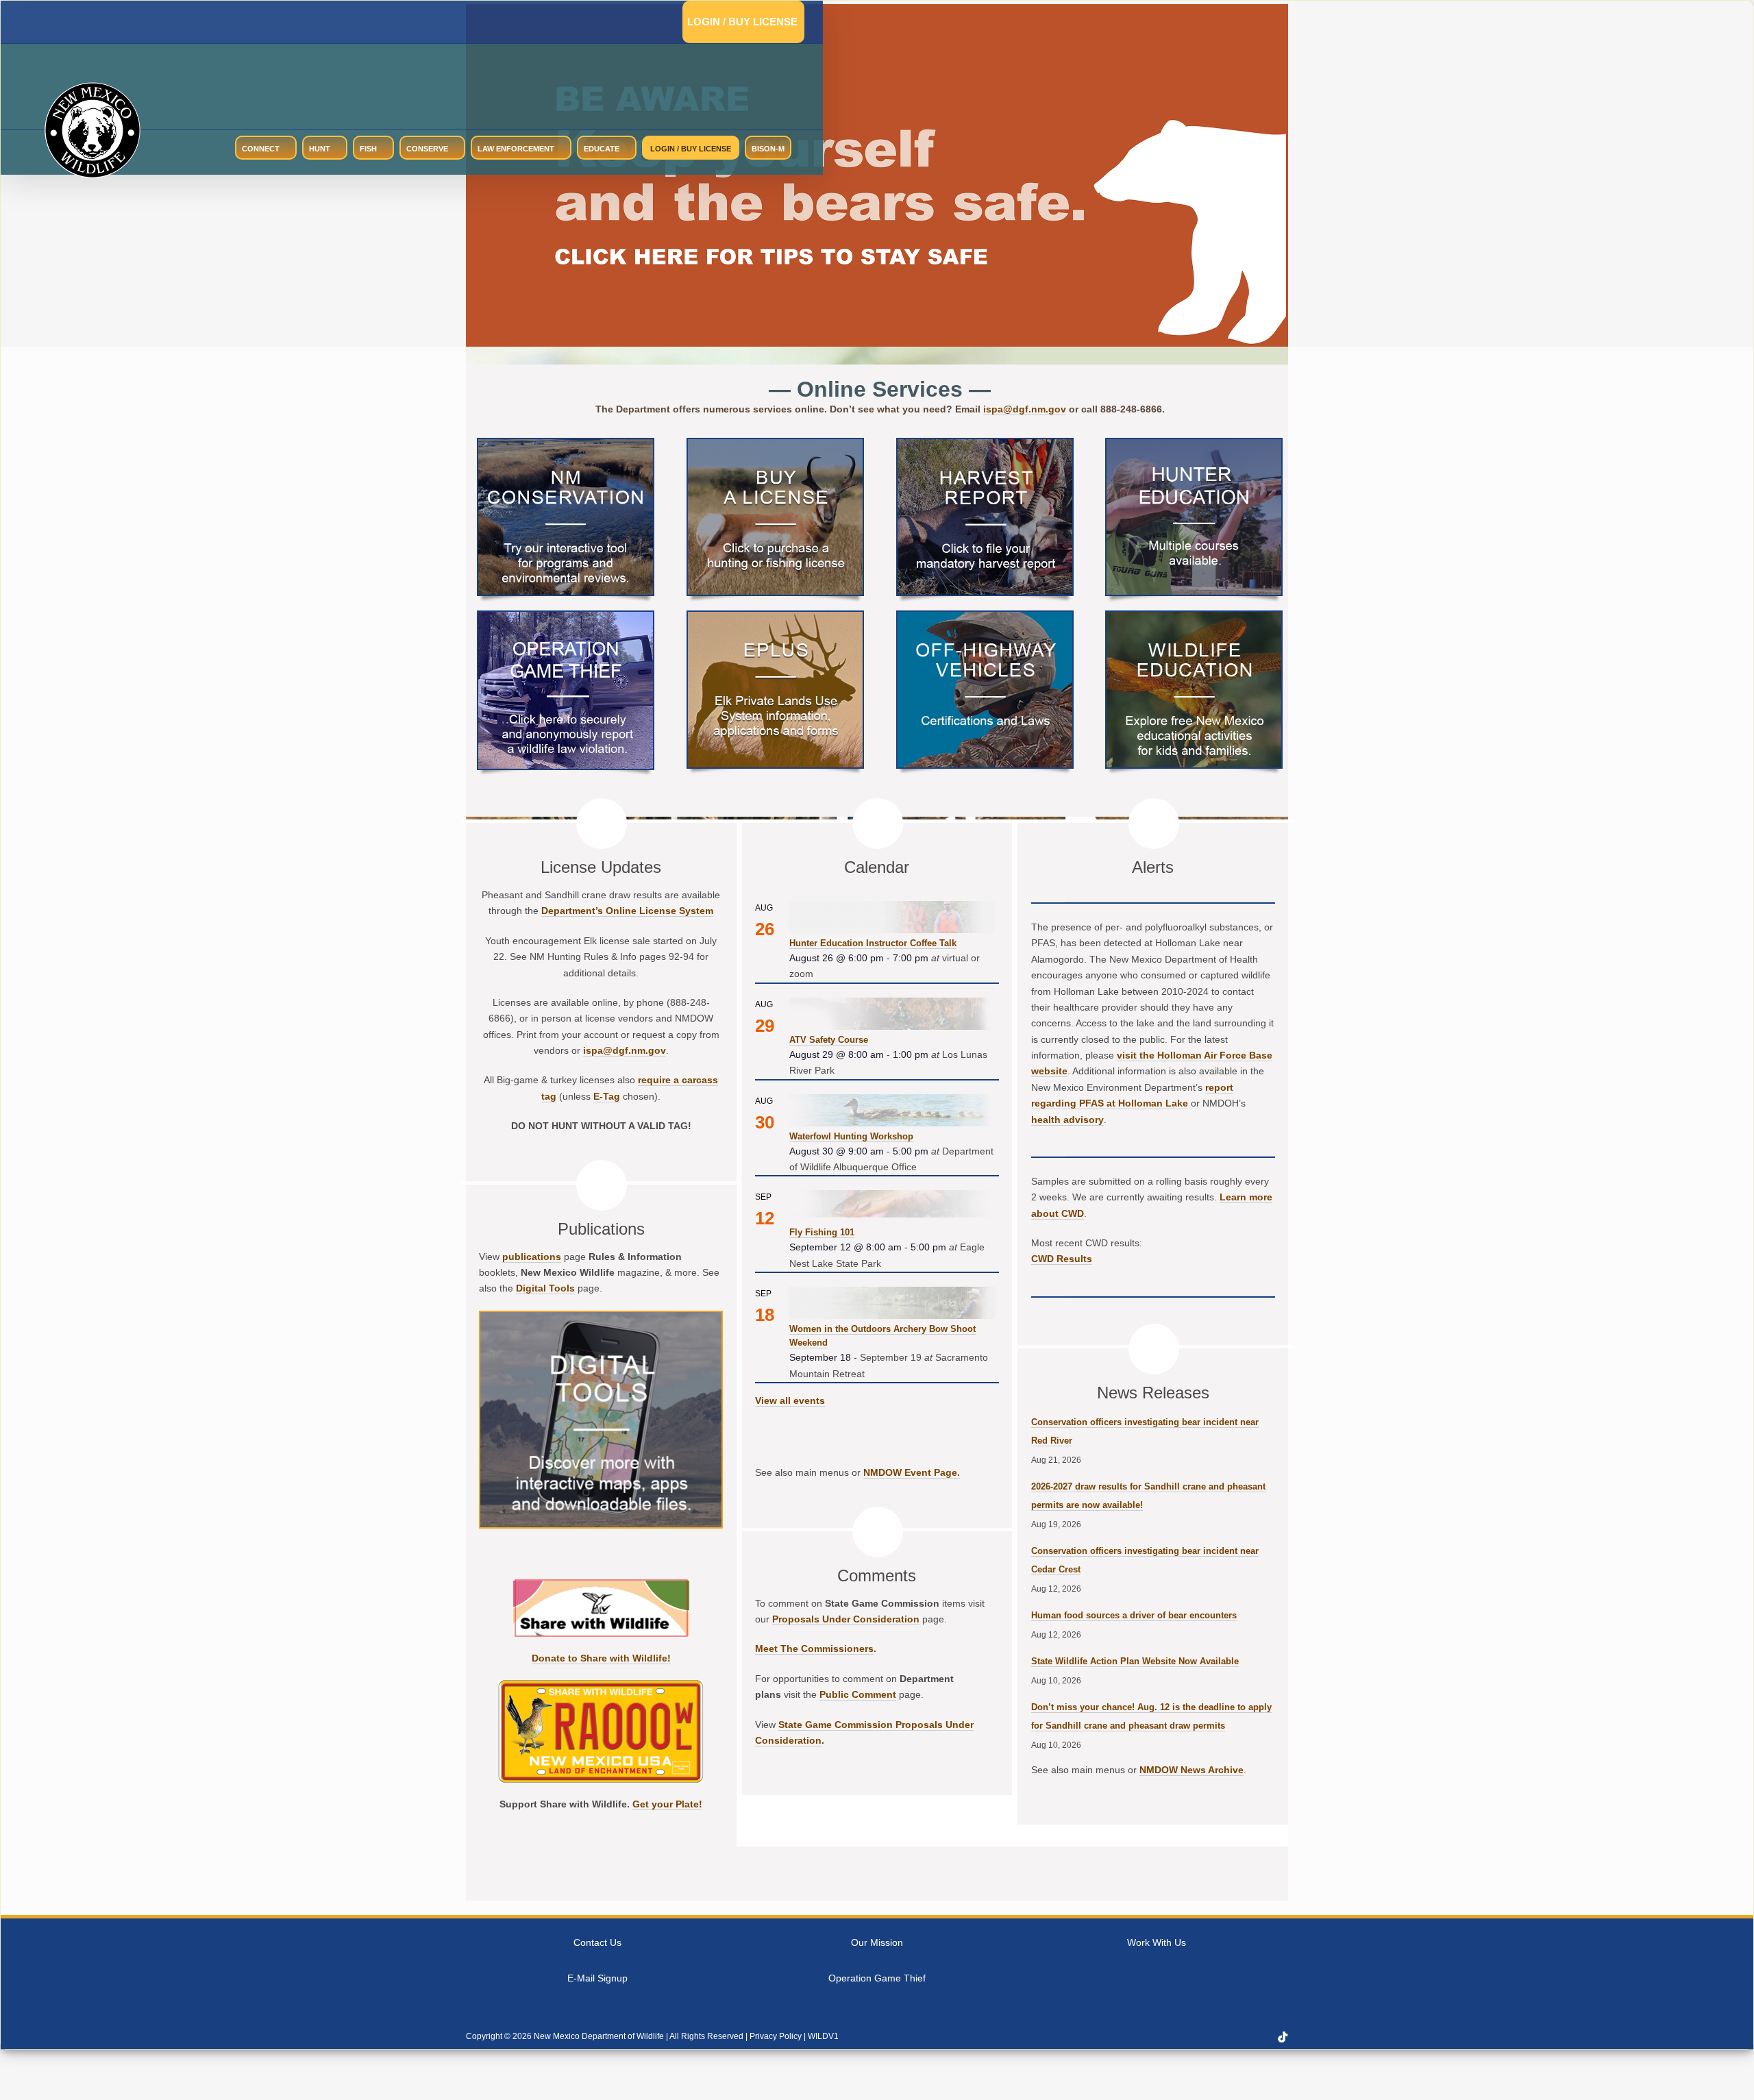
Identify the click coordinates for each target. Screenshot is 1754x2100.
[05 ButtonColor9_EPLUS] (775, 617)
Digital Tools (545, 1288)
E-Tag (607, 1096)
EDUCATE (602, 149)
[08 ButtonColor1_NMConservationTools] (566, 444)
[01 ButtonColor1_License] (775, 444)
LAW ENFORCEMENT (516, 149)
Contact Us (597, 1942)
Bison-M (768, 149)
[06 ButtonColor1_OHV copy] (985, 617)
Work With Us (1157, 1942)
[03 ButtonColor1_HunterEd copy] (1194, 444)
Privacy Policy (776, 2036)
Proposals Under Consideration (846, 1619)
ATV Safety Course (829, 1040)
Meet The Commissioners (814, 1648)
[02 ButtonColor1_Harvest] (985, 444)
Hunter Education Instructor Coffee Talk (873, 943)
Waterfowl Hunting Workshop (851, 1136)
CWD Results (1062, 1259)
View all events (790, 1400)
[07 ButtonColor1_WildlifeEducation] (1194, 617)
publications (532, 1257)
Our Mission (877, 1942)
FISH (368, 149)
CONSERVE (427, 149)
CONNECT (261, 149)
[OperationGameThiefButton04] (566, 617)
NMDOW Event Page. (912, 1472)
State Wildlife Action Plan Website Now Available (1135, 1661)
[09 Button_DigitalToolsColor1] (601, 1317)
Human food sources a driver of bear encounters (1134, 1615)
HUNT (320, 149)
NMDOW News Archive (1191, 1770)
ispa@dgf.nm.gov (1025, 409)
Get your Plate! (667, 1804)
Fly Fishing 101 (822, 1232)
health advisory (1067, 1120)
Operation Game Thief (877, 1978)
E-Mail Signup (597, 1978)
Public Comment (858, 1694)
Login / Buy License (742, 22)
